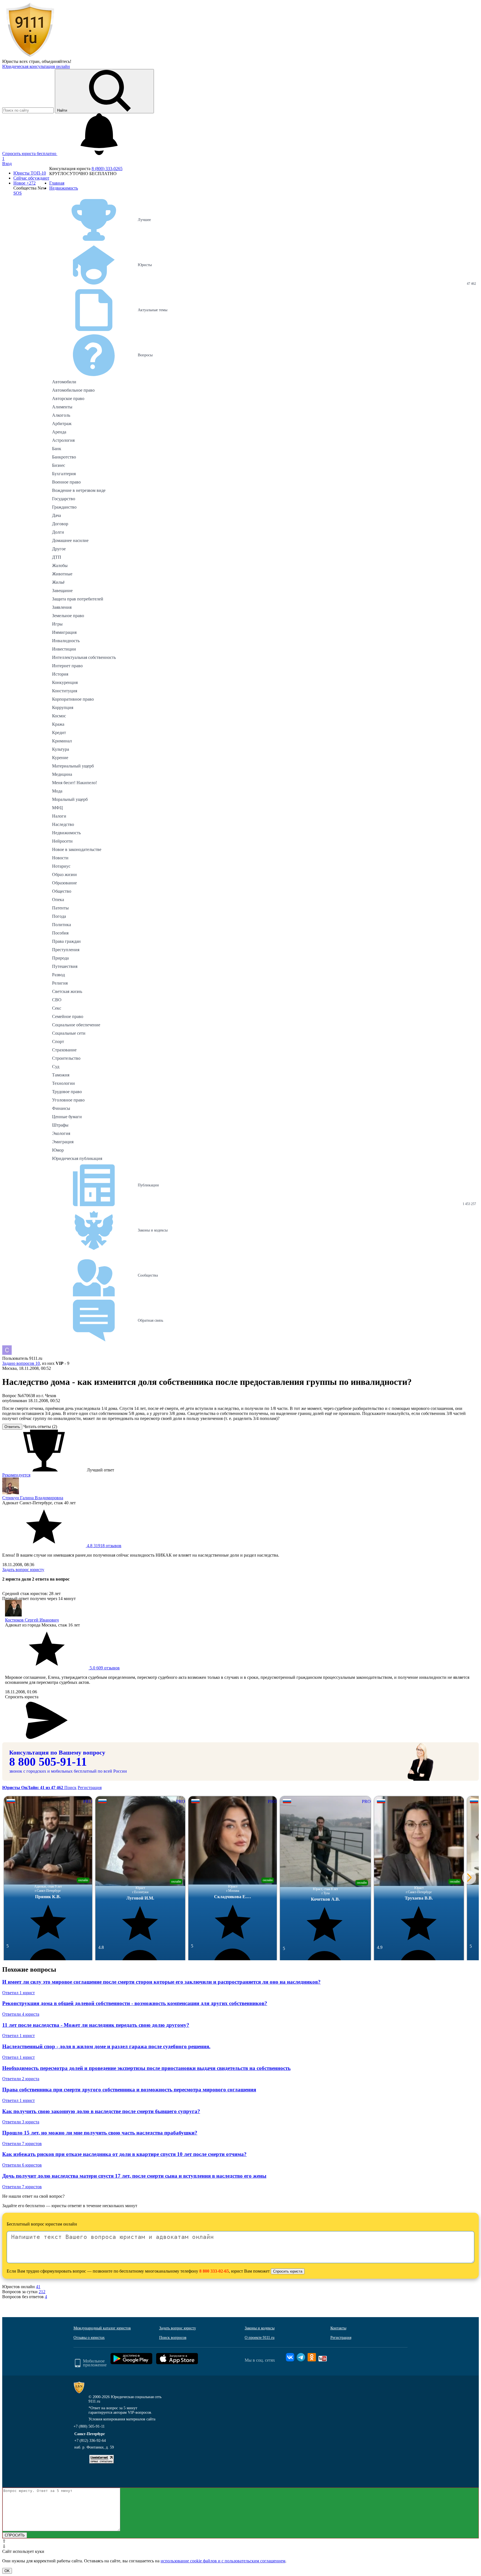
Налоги (59, 816)
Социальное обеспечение (76, 1025)
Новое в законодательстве (77, 849)
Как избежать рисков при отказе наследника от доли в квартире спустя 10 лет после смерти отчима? (124, 2154)
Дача (57, 515)
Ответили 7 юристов (22, 2144)
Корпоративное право (73, 699)
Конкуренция (65, 682)
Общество (62, 891)
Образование (64, 883)
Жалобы (60, 566)
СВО (57, 1000)
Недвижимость (66, 833)
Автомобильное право (73, 390)
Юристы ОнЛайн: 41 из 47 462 (33, 1788)
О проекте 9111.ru (260, 2338)
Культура (61, 749)
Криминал (62, 741)
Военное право (66, 482)
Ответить (12, 1427)
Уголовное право (68, 1100)
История (60, 674)
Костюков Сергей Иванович (32, 1620)
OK (7, 2571)
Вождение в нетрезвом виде (79, 490)
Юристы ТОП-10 (30, 173)
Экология (61, 1133)
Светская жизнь (67, 991)
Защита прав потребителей (78, 599)
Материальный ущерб (73, 766)
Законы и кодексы (260, 2328)
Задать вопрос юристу (23, 1570)
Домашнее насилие (70, 540)
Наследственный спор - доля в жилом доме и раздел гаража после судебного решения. (106, 2046)
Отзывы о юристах (89, 2338)
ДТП (57, 557)
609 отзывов (104, 1668)
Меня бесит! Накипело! (74, 783)
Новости (60, 858)
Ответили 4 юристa (21, 2014)
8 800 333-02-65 (214, 2271)
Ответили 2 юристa (21, 2079)
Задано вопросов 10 (21, 1363)
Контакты (338, 2328)
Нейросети (62, 841)
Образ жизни (64, 874)
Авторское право (68, 398)
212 (42, 2292)
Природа (60, 958)
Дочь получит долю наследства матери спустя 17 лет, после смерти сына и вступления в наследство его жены (134, 2176)
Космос (59, 716)
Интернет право (67, 666)
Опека (58, 900)
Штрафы (60, 1125)
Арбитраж (62, 424)
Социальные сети (69, 1033)
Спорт (58, 1042)
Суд (56, 1067)
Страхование (64, 1050)
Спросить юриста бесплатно (30, 154)
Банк (57, 449)
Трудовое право (67, 1092)
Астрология (63, 440)
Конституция (65, 691)
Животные (62, 574)
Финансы (61, 1108)
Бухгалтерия (64, 474)
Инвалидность (66, 641)
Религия (60, 983)
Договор (60, 524)
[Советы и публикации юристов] (30, 56)
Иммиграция (64, 632)
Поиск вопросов (173, 2338)
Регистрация (90, 1788)
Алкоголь (61, 415)
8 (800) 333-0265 (107, 169)
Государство (64, 499)
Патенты (60, 908)
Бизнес (59, 465)
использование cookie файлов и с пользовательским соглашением (223, 2561)
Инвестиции (64, 649)
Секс (57, 1008)
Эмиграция (63, 1142)
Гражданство (64, 507)
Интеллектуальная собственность (84, 657)
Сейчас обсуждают (31, 178)
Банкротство (64, 457)
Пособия (60, 933)
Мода (57, 791)
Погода (59, 916)
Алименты (62, 407)
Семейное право (68, 1016)
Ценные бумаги (67, 1117)
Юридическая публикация (77, 1158)
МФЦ (57, 808)
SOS (18, 193)
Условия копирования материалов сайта (122, 2419)
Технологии (63, 1083)
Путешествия (65, 966)
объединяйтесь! (57, 61)
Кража (58, 724)
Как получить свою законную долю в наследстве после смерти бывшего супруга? (101, 2111)
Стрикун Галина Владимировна (33, 1498)
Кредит (59, 733)
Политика (62, 925)
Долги (58, 532)
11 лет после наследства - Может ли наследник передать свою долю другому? (96, 2025)
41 (38, 2287)
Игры (57, 624)
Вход (7, 164)
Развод (58, 975)
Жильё (58, 582)
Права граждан (66, 941)
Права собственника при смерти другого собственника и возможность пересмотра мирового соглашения (129, 2090)
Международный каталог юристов (102, 2328)
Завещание (62, 591)
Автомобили (64, 382)
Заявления (62, 607)
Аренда (59, 432)
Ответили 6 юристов (22, 2165)
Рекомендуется (16, 1475)
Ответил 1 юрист (19, 1993)
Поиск (70, 1788)
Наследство (63, 824)
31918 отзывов (104, 1546)
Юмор (58, 1150)
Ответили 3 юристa (21, 2122)
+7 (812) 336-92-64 (90, 2441)
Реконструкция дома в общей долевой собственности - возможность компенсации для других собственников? (135, 2003)
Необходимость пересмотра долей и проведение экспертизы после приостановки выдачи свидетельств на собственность (146, 2068)
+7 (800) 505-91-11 (89, 2426)
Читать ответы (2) (40, 1426)
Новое (24, 183)
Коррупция (63, 707)
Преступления (66, 950)
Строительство (66, 1058)
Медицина (62, 774)
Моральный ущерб (70, 799)
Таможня (61, 1075)
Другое (59, 549)
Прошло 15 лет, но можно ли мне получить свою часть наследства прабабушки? (100, 2133)
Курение (60, 758)
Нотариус (61, 866)
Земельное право (68, 616)
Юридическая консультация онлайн (36, 66)
